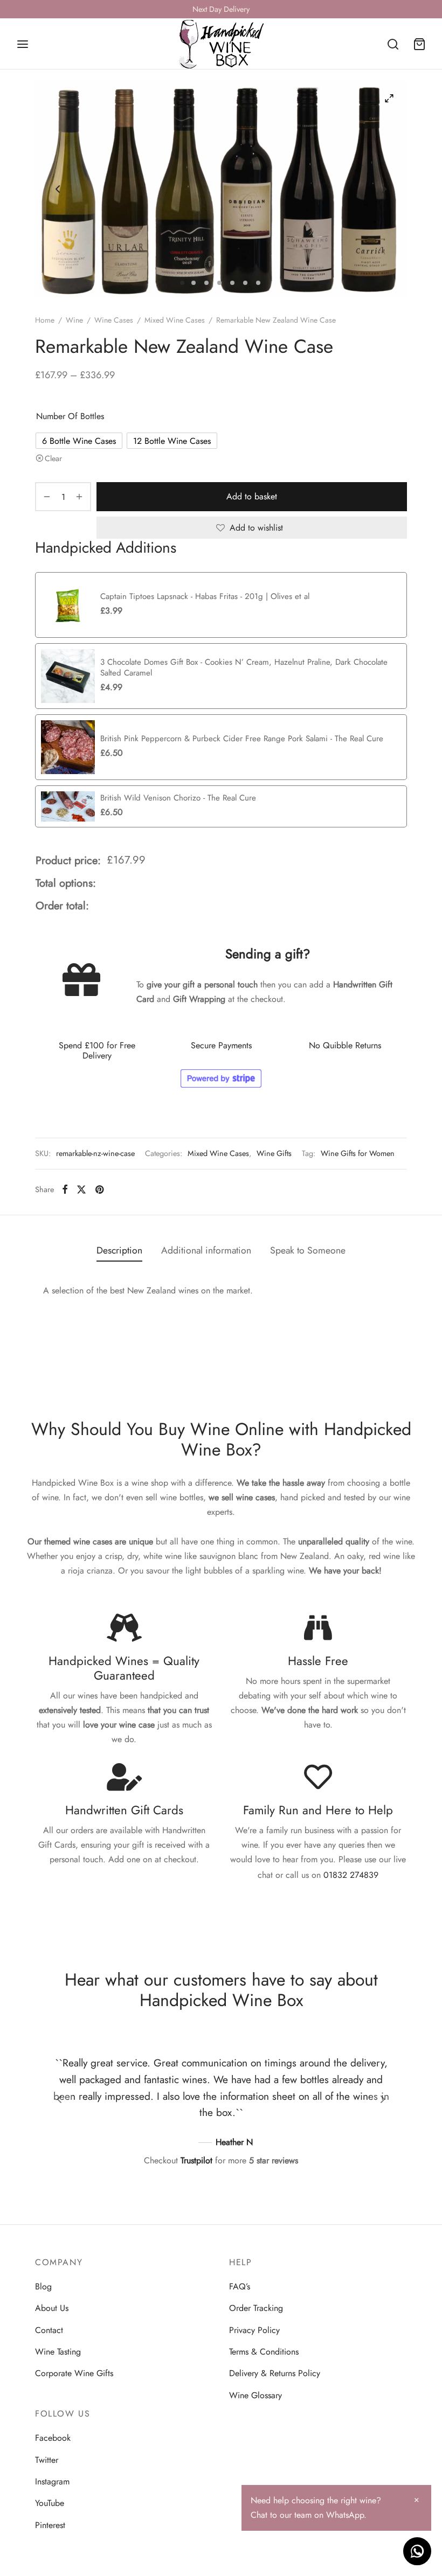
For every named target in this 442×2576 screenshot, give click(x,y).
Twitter (47, 2460)
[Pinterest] (99, 1189)
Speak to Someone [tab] (308, 1250)
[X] (81, 1189)
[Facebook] (65, 1189)
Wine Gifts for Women (358, 1153)
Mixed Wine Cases (175, 320)
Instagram (52, 2481)
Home (45, 320)
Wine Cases (114, 320)
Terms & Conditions (264, 2352)
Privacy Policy (254, 2330)
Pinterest (50, 2525)
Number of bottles (70, 416)
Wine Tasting (58, 2352)
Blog (43, 2286)
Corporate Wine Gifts (74, 2373)
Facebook (53, 2438)
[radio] (79, 441)
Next (384, 189)
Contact (49, 2330)
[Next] (383, 2099)
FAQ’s (240, 2286)
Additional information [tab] (206, 1250)
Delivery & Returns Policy (275, 2373)
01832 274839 (351, 1875)
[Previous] (59, 2099)
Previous (58, 189)
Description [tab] (119, 1250)
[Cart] (419, 44)
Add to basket (252, 497)
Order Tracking (256, 2308)
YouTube (50, 2503)
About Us (52, 2308)
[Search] (393, 44)
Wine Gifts (274, 1153)
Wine (74, 320)
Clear (53, 458)
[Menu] (23, 44)
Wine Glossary (255, 2395)
